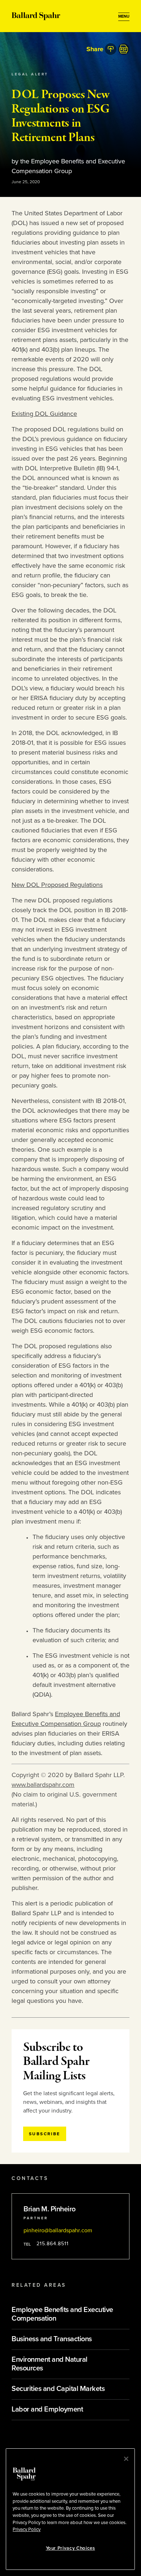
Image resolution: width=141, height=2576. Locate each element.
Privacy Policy (27, 2529)
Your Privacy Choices (70, 2548)
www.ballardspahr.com (43, 1785)
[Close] (126, 2459)
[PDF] (124, 49)
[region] (70, 2509)
